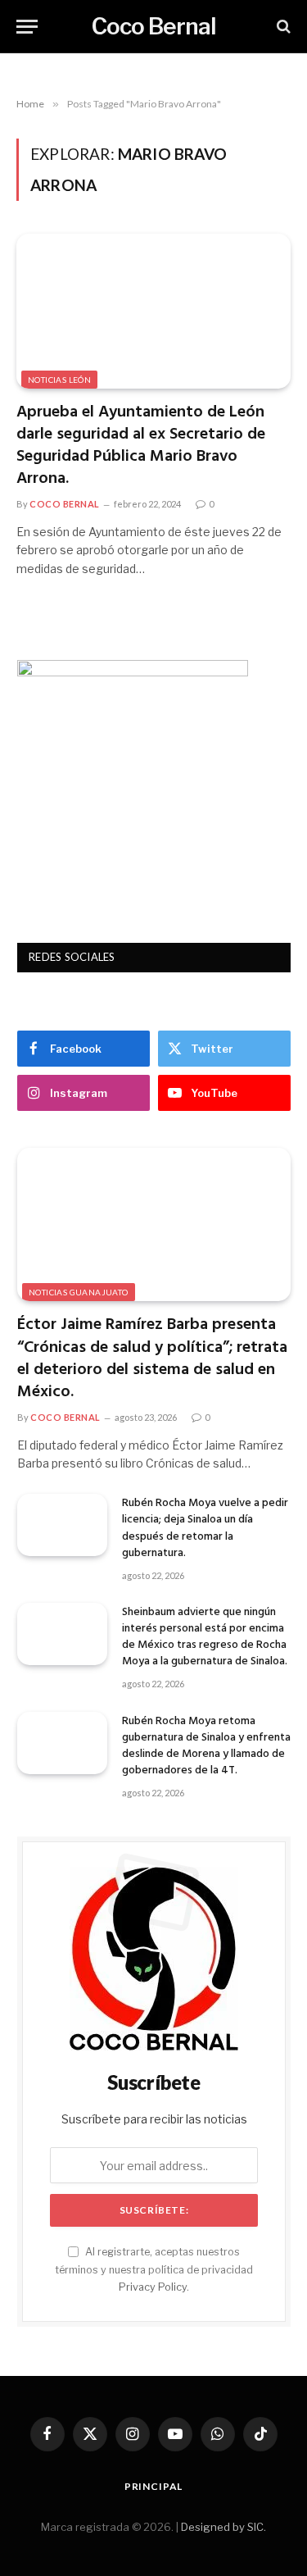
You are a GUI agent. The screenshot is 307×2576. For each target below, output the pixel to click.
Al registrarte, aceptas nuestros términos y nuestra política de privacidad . (154, 2269)
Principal (154, 2486)
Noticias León (59, 380)
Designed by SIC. (223, 2527)
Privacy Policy (153, 2287)
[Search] (282, 27)
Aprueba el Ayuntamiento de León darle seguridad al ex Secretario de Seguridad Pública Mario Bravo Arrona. (141, 446)
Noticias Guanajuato (79, 1292)
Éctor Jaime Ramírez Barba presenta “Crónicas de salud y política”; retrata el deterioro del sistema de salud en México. (152, 1359)
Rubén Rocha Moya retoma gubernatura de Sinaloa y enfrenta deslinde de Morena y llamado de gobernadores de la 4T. (206, 1746)
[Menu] (27, 27)
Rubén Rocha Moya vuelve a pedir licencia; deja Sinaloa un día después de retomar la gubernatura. (205, 1528)
